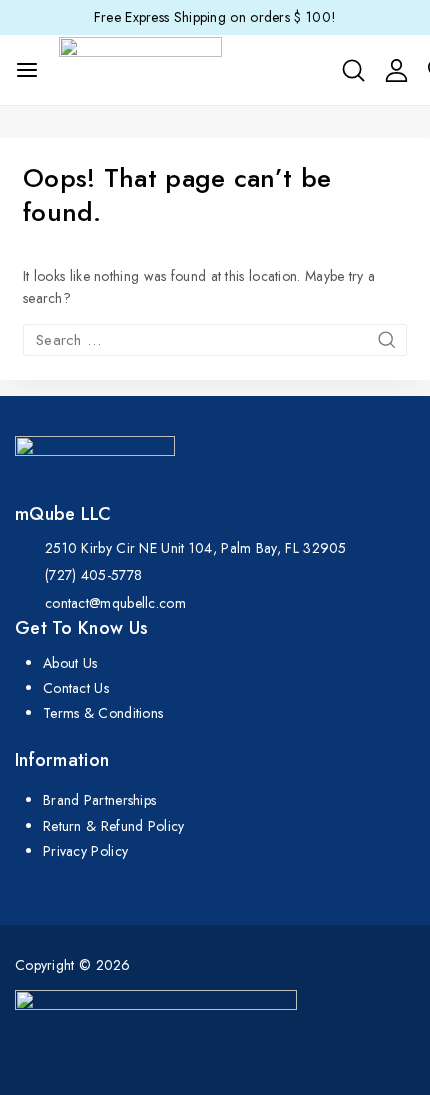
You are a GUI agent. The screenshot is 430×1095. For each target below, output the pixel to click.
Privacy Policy (85, 851)
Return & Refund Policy (114, 826)
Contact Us (76, 688)
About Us (70, 663)
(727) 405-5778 (93, 575)
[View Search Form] (353, 70)
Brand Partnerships (99, 800)
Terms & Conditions (103, 713)
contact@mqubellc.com (115, 603)
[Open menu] (27, 70)
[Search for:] (215, 340)
